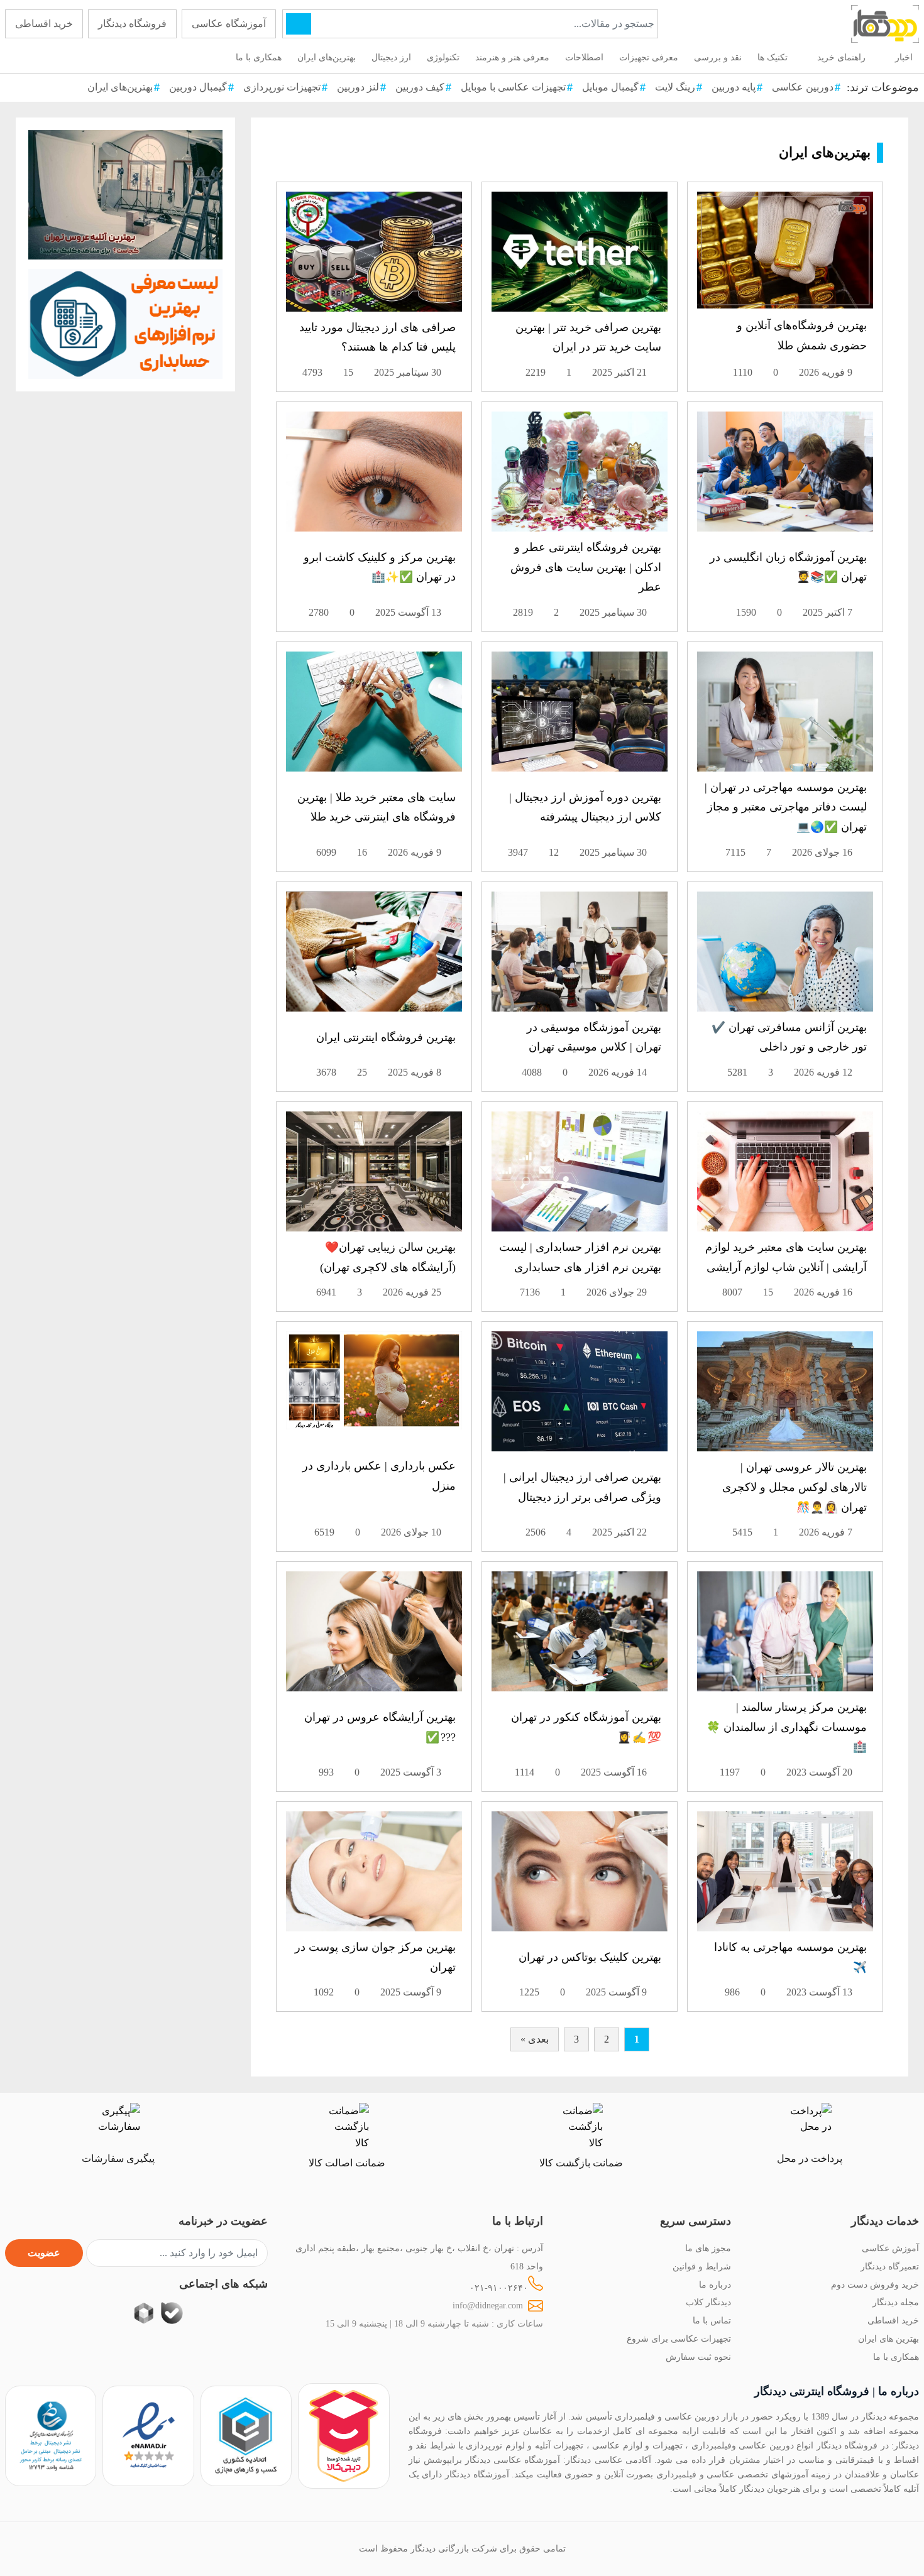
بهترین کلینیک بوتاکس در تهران (590, 1957)
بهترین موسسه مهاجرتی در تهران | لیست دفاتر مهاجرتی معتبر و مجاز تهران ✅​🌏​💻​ (786, 807)
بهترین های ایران (888, 2339)
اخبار (904, 57)
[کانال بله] (172, 2313)
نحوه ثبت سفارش (698, 2357)
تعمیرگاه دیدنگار (890, 2266)
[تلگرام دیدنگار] (228, 2313)
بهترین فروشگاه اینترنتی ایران (386, 1037)
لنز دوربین (358, 87)
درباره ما (715, 2284)
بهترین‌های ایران (327, 57)
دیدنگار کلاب (708, 2302)
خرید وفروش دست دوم (875, 2284)
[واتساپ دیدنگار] (200, 2313)
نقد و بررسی (718, 57)
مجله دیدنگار (896, 2302)
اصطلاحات (584, 57)
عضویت (44, 2253)
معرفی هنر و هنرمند (512, 57)
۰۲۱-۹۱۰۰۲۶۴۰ (499, 2288)
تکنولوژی (443, 57)
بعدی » (535, 2039)
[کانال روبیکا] (144, 2313)
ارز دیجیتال (391, 57)
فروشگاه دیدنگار (132, 24)
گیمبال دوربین (198, 87)
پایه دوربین (734, 87)
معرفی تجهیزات (649, 57)
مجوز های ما (708, 2248)
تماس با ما (712, 2320)
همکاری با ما (259, 57)
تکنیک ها (773, 57)
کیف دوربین (420, 87)
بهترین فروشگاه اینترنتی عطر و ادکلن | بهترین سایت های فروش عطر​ (586, 567)
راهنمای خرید (841, 57)
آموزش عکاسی (890, 2248)
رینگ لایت (675, 87)
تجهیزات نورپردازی (282, 87)
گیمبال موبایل (610, 87)
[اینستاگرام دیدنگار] (257, 2313)
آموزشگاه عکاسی (229, 24)
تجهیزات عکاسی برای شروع (679, 2339)
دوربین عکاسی (803, 87)
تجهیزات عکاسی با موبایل (513, 87)
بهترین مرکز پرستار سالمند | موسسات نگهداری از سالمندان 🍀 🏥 (786, 1727)
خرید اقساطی (44, 24)
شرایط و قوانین (702, 2266)
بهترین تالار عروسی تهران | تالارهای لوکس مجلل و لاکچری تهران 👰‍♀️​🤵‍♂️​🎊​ (795, 1487)
